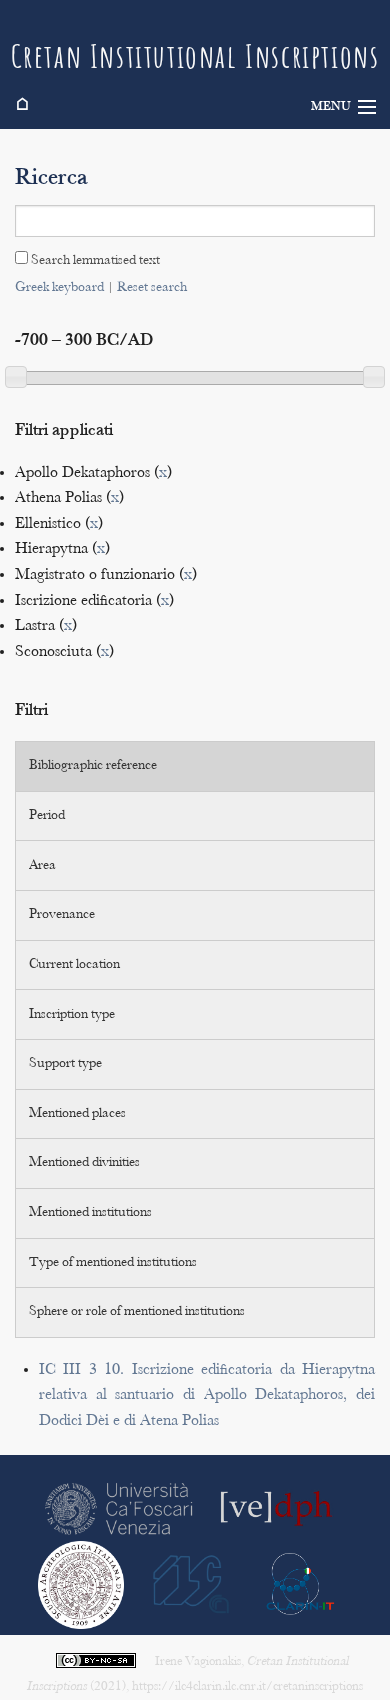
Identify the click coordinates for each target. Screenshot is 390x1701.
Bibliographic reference (93, 766)
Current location (74, 965)
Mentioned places (77, 1114)
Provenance (62, 915)
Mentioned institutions (90, 1213)
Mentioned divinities (84, 1163)
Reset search (152, 288)
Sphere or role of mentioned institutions (137, 1312)
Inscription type (72, 1015)
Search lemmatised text (94, 261)
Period (47, 816)
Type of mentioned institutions (113, 1263)
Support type (65, 1064)
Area (42, 866)
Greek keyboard (59, 288)
